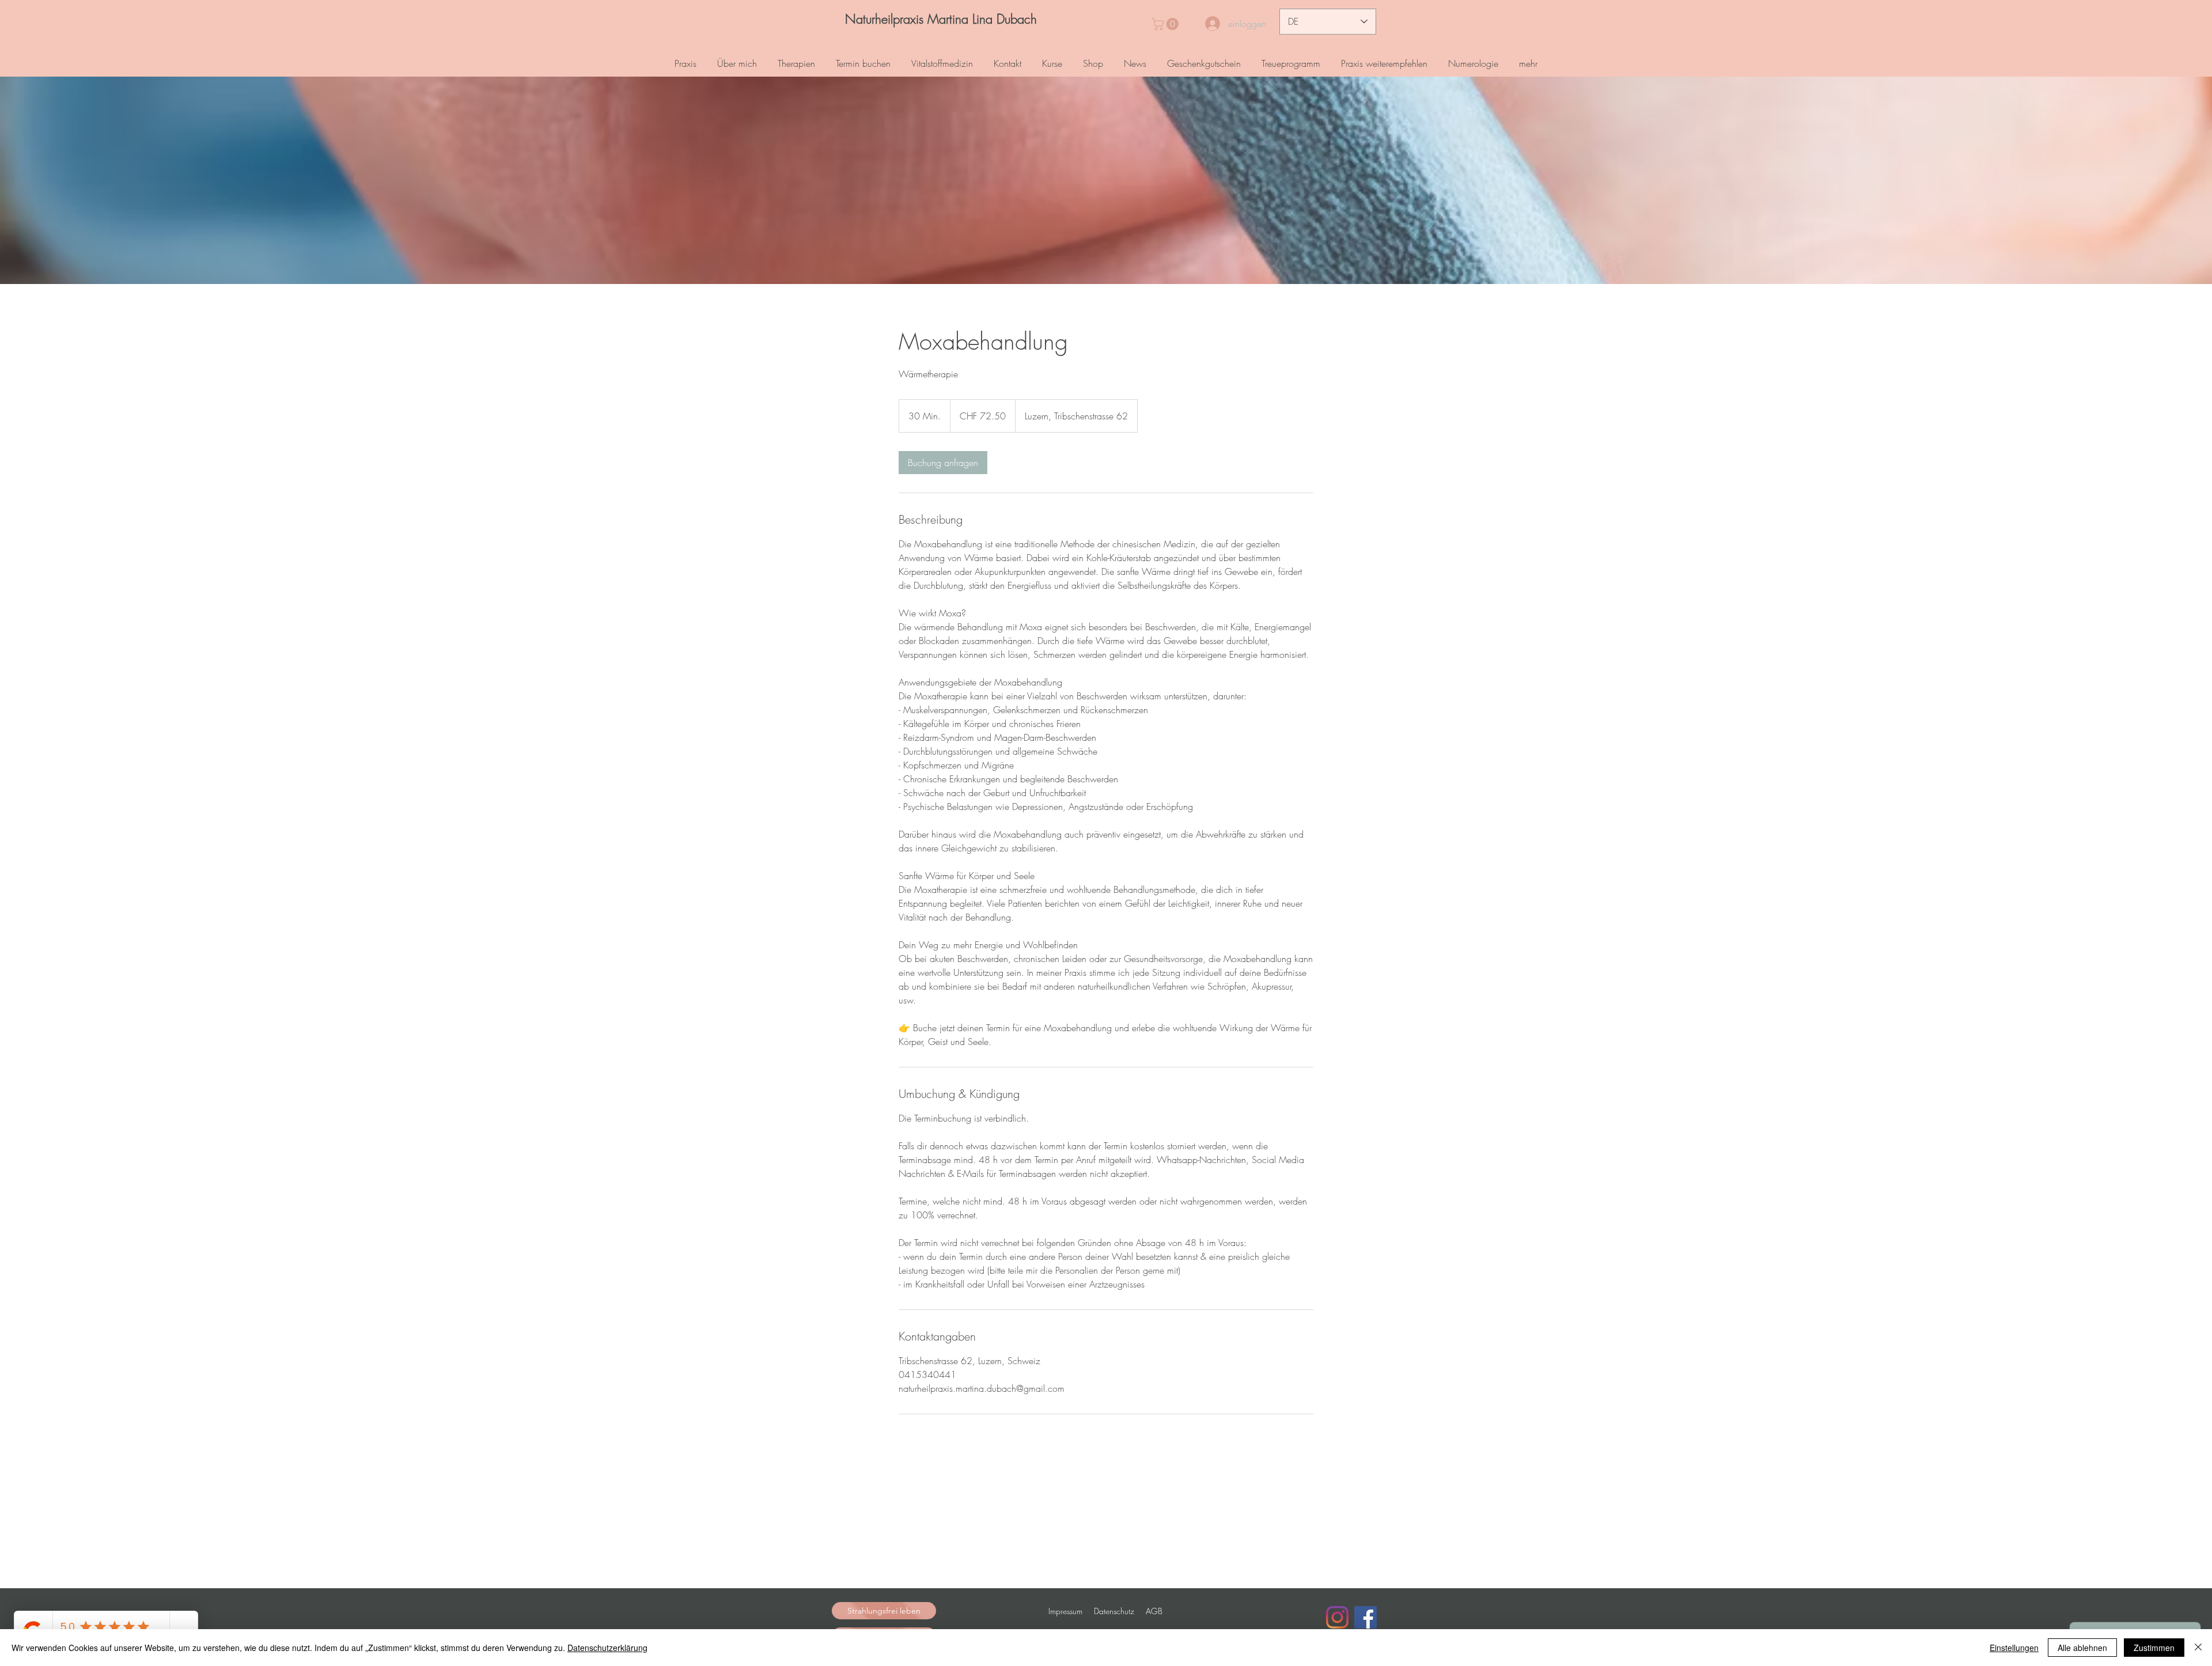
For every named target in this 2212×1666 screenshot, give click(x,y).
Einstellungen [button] (2014, 1648)
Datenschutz (1114, 1611)
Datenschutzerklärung (607, 1648)
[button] (1166, 24)
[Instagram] (1337, 1617)
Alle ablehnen (2082, 1648)
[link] (943, 463)
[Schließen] (2198, 1648)
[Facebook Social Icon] (1366, 1617)
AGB (1154, 1611)
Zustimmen (2154, 1648)
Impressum (1065, 1611)
